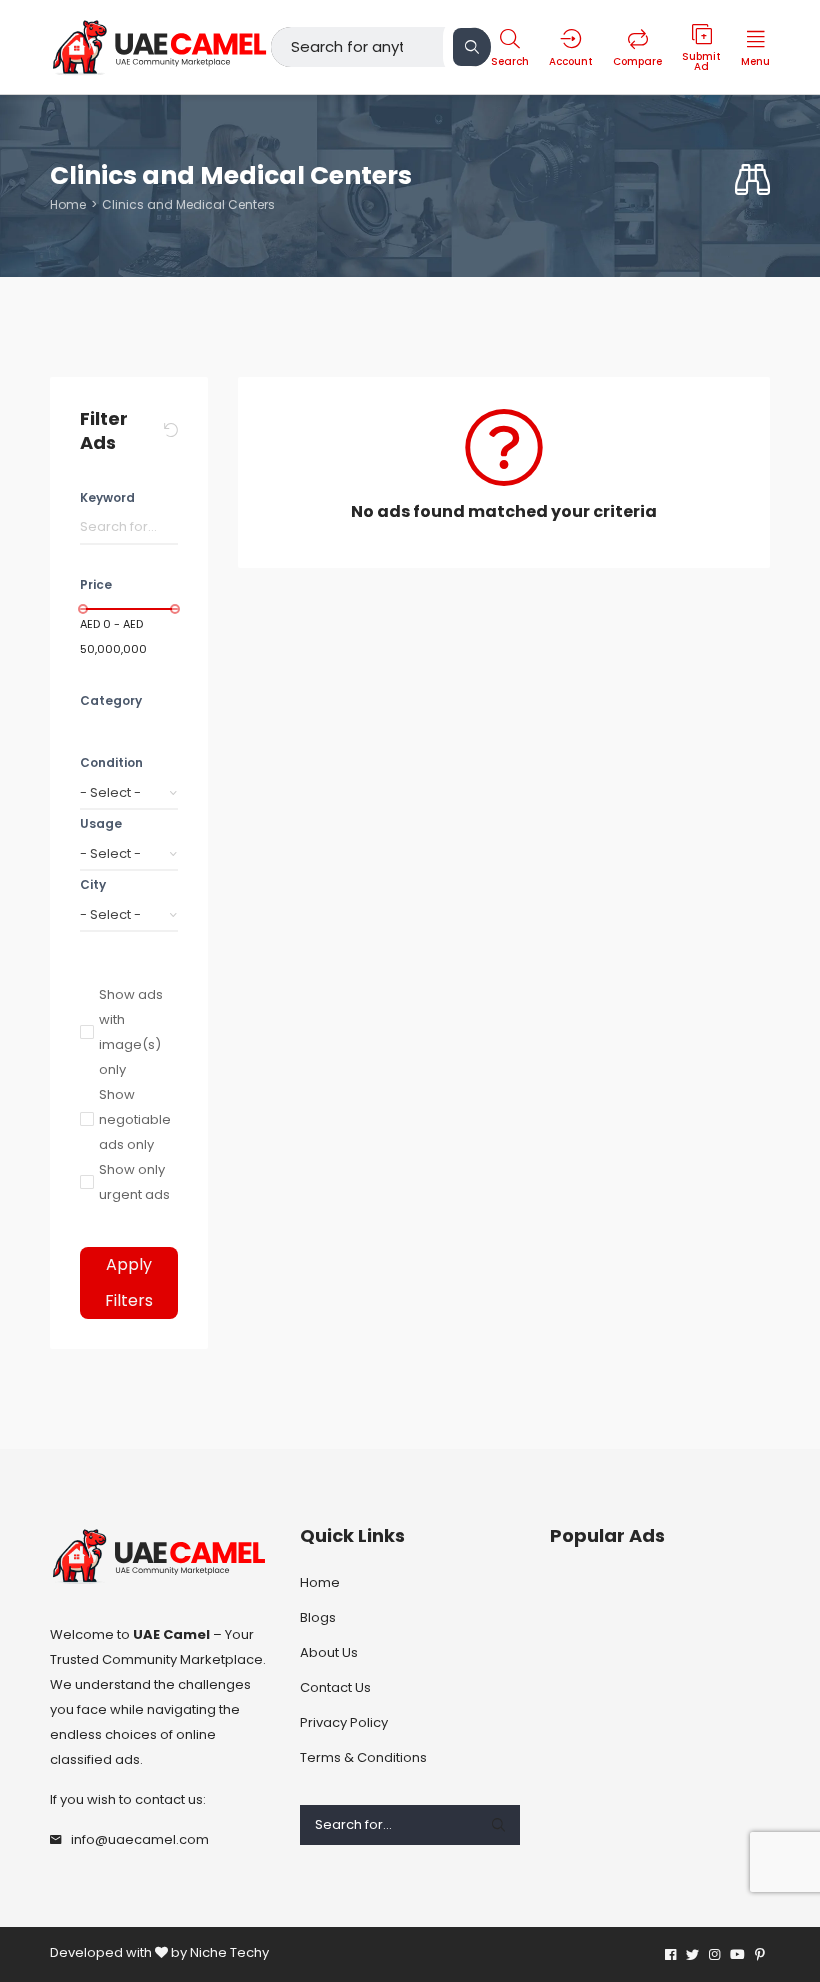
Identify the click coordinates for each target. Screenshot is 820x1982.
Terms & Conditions (363, 1757)
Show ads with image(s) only (131, 1032)
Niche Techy (229, 1952)
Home (68, 204)
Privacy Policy (344, 1722)
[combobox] (129, 792)
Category (111, 700)
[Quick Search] (752, 180)
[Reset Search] (171, 430)
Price (96, 584)
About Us (329, 1652)
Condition (111, 762)
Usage (101, 823)
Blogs (318, 1617)
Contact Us (335, 1687)
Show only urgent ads (134, 1182)
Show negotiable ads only (135, 1119)
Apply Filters (129, 1282)
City (93, 884)
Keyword (107, 497)
